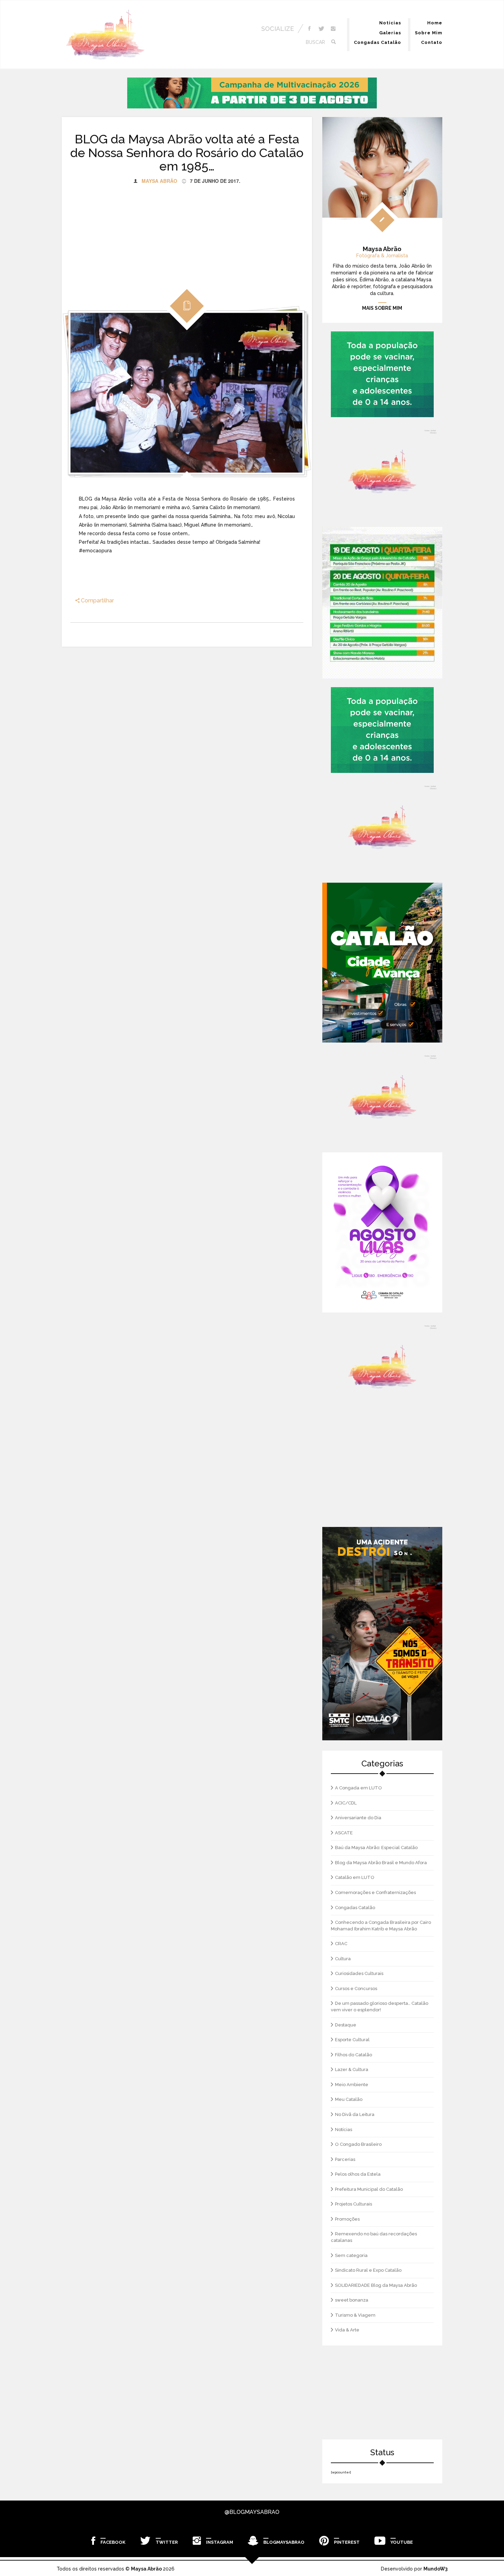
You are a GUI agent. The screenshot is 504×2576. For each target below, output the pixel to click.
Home (435, 23)
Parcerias (345, 2159)
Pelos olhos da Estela (358, 2174)
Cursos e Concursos (356, 1989)
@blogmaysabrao (252, 2512)
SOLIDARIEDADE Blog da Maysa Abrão (376, 2285)
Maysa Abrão (159, 181)
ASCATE (344, 1833)
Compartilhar (97, 601)
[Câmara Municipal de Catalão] (382, 1232)
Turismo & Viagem (355, 2315)
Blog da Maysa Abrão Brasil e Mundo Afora (381, 1863)
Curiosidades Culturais (359, 1973)
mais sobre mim (382, 308)
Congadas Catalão (377, 42)
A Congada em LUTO (358, 1788)
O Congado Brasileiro (358, 2144)
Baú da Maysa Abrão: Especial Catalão (376, 1848)
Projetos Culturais (353, 2204)
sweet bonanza (352, 2300)
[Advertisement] (187, 232)
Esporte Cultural (352, 2040)
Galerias (390, 33)
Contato (432, 42)
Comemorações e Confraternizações (375, 1892)
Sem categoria (351, 2255)
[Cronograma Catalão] (382, 603)
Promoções (347, 2219)
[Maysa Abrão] (105, 35)
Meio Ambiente (352, 2085)
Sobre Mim (429, 33)
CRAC (341, 1944)
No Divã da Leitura (355, 2114)
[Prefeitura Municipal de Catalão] (382, 963)
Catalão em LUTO (355, 1877)
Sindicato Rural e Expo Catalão (368, 2270)
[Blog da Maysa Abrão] (382, 472)
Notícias (390, 23)
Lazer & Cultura (352, 2069)
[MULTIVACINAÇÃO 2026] (252, 93)
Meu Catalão (349, 2099)
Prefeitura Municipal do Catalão (369, 2189)
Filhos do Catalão (353, 2055)
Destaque (346, 2025)
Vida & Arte (347, 2330)
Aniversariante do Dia (358, 1818)
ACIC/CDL (346, 1803)
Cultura (343, 1959)
